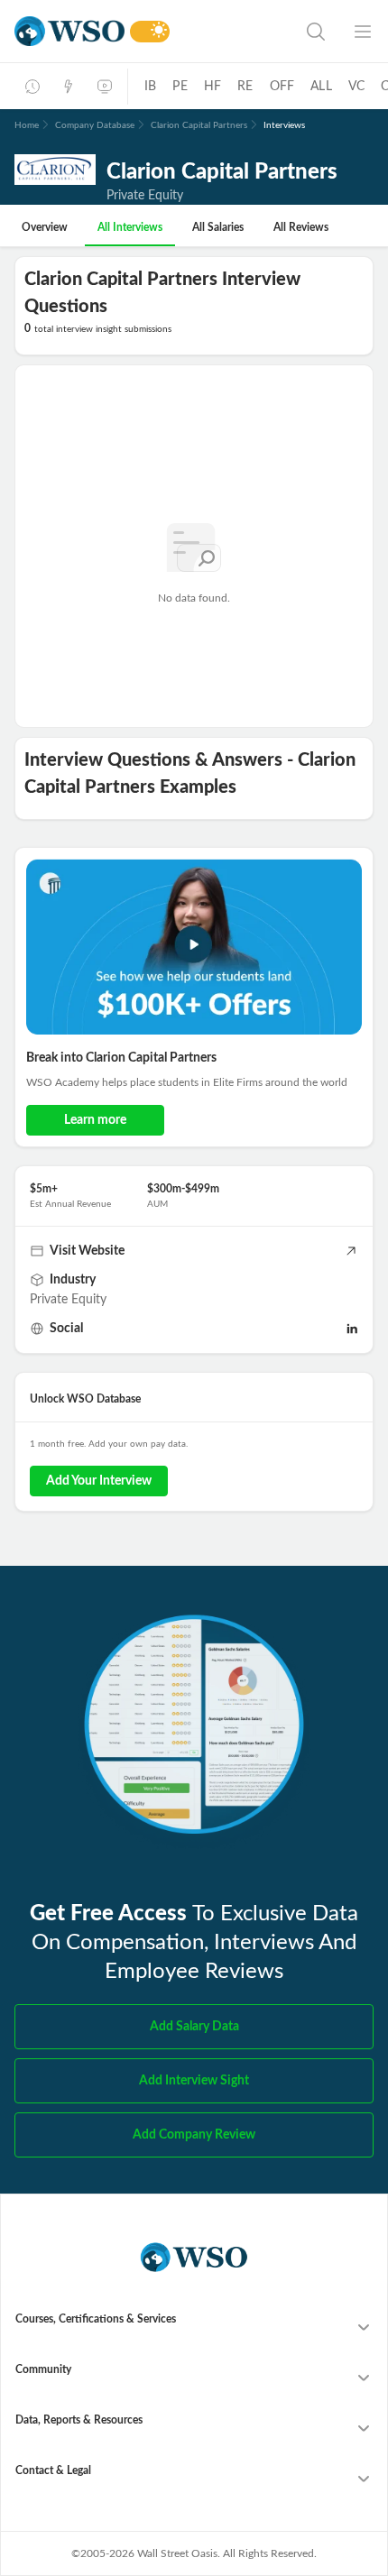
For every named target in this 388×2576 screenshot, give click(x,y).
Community (43, 2369)
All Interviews (130, 227)
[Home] (69, 31)
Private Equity (68, 1300)
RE (245, 87)
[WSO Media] (105, 87)
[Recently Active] (32, 87)
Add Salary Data (194, 2027)
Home (27, 125)
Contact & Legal (53, 2470)
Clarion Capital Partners (199, 125)
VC (356, 87)
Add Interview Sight (194, 2081)
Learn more (95, 1120)
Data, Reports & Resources (79, 2420)
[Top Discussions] (69, 87)
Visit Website (87, 1251)
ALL (321, 87)
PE (180, 87)
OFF (282, 87)
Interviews (284, 125)
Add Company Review (194, 2135)
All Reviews (301, 227)
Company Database (95, 125)
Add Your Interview (99, 1481)
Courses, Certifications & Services (96, 2319)
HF (212, 87)
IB (150, 87)
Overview (45, 227)
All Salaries (218, 227)
